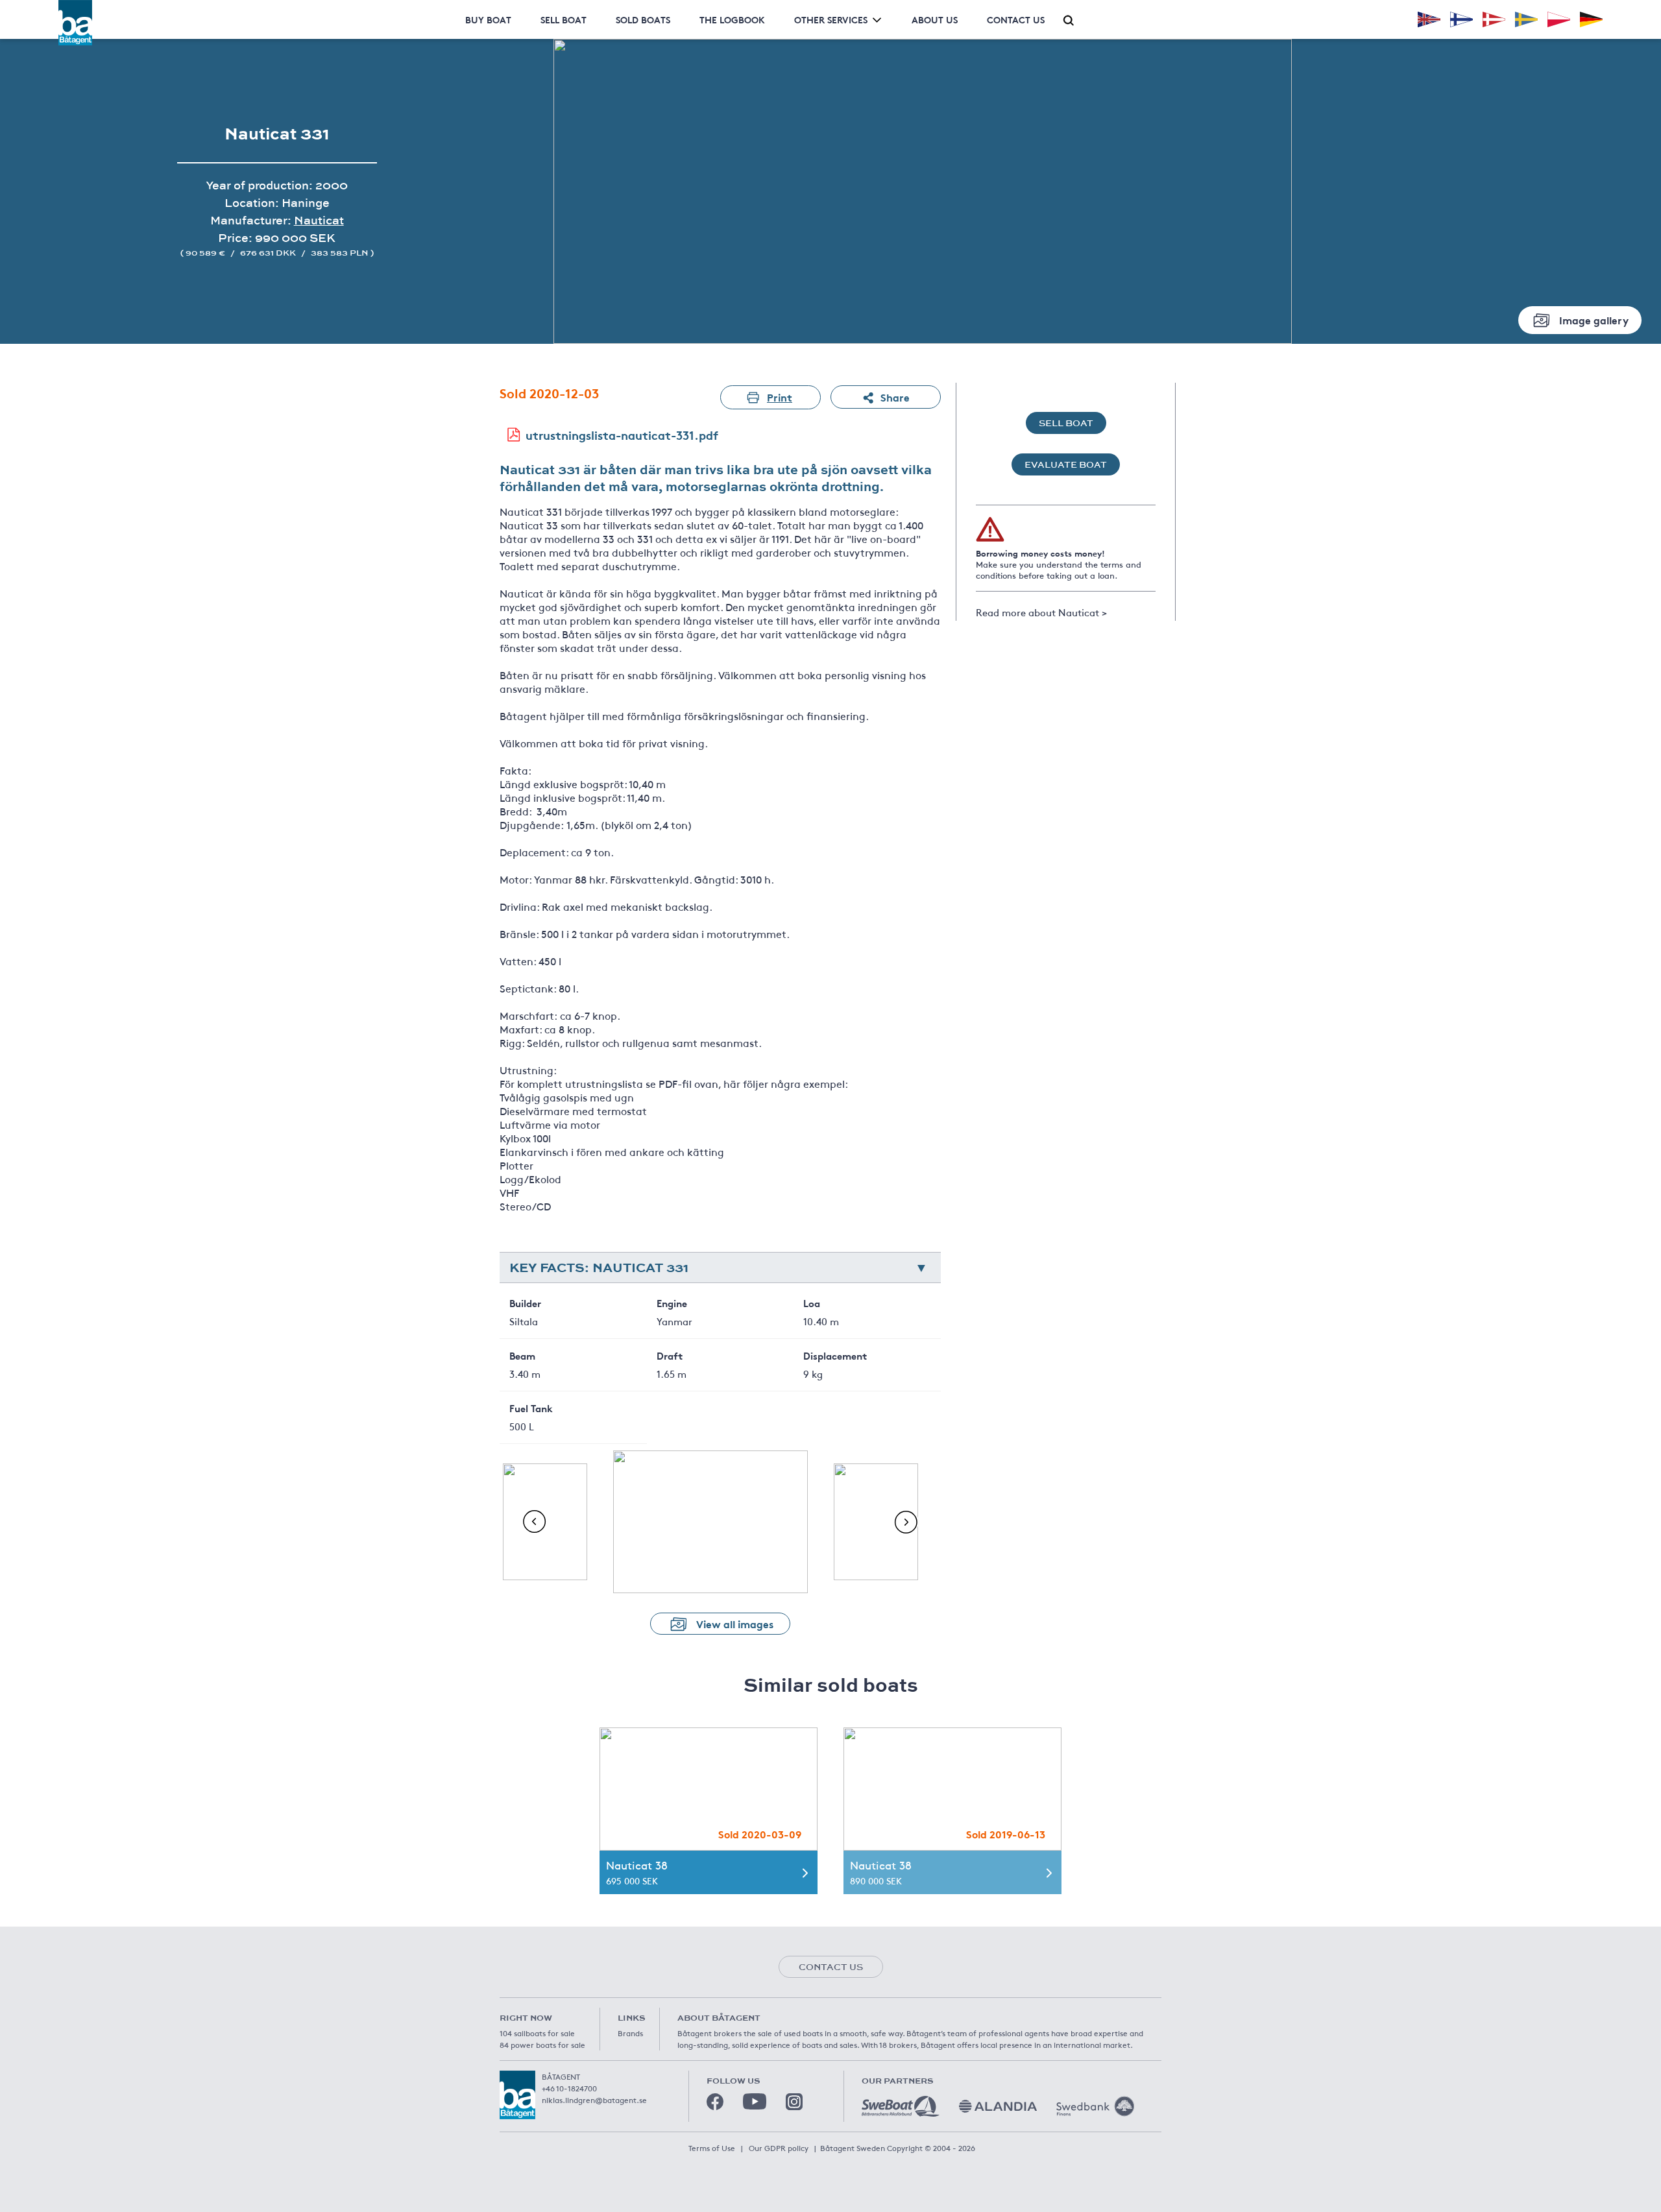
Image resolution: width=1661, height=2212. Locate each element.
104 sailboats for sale (537, 2033)
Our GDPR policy (779, 2148)
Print (780, 397)
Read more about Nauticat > (1041, 612)
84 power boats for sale (542, 2045)
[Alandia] (998, 2106)
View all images (735, 1623)
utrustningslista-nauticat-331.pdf (622, 435)
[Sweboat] (901, 2106)
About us (935, 19)
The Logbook (732, 19)
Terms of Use (712, 2148)
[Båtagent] (75, 23)
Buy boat (488, 19)
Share (895, 397)
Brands (630, 2033)
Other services (831, 19)
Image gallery (1594, 319)
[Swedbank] (1095, 2106)
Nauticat (319, 220)
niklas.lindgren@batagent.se (594, 2100)
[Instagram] (794, 2102)
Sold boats (643, 19)
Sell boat (564, 19)
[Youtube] (755, 2101)
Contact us (1016, 19)
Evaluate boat (1066, 464)
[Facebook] (715, 2102)
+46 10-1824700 (569, 2088)
